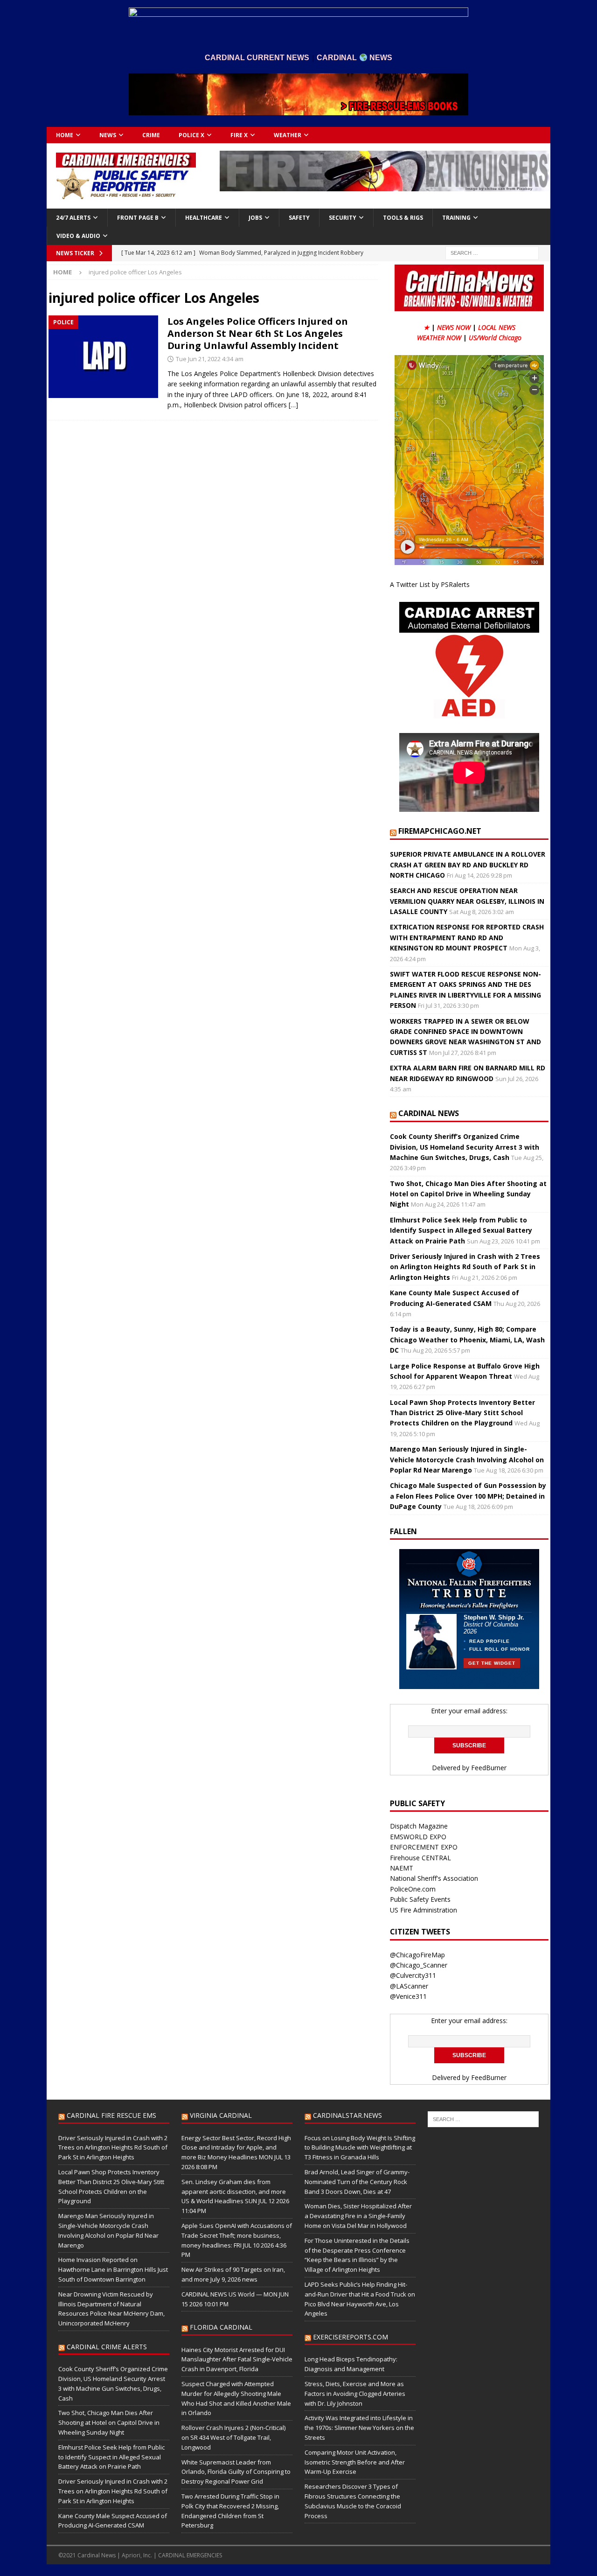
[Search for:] (492, 252)
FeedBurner (489, 1768)
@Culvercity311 (413, 1975)
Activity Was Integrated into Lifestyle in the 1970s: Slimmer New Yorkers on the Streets (359, 2428)
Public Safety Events (420, 1899)
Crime (151, 135)
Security (343, 218)
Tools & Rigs (403, 218)
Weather (288, 135)
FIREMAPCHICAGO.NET (440, 831)
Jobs (255, 218)
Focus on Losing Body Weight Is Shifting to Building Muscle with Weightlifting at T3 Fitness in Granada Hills (360, 2148)
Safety (299, 218)
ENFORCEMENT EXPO (424, 1847)
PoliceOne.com (413, 1889)
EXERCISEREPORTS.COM (351, 2337)
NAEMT (402, 1868)
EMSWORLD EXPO (418, 1837)
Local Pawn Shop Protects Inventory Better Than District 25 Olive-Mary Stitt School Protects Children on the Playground (462, 1413)
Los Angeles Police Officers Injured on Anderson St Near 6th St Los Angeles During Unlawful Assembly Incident (258, 333)
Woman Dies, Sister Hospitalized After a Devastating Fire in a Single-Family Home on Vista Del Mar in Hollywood (358, 2216)
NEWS (108, 135)
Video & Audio (78, 236)
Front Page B (138, 218)
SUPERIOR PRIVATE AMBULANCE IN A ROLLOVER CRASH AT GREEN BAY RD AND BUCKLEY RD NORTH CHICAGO (468, 865)
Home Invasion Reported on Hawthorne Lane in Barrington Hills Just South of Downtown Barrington (113, 2269)
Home (65, 135)
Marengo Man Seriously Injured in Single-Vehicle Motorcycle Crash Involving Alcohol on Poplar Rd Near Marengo (467, 1459)
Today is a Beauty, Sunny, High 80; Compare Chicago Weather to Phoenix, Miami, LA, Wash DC (467, 1340)
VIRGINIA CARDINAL (221, 2115)
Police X (191, 135)
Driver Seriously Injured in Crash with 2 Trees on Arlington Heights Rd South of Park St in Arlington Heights (465, 1267)
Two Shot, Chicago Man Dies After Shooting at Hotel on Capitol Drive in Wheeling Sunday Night (468, 1194)
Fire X (239, 135)
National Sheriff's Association (434, 1878)
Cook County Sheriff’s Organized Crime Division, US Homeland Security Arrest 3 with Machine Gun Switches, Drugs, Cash (465, 1147)
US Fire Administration (423, 1910)
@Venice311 (408, 1996)
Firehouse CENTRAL (420, 1858)
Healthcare (204, 218)
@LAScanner (409, 1986)
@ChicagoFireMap (417, 1955)
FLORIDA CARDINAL (221, 2327)
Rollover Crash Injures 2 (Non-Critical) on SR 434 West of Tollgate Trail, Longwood (233, 2437)
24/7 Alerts (73, 218)
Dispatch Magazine (419, 1826)
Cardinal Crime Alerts (107, 2347)
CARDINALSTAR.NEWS (347, 2115)
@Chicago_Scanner (419, 1965)
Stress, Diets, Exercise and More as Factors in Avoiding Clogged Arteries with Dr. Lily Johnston (355, 2394)
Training (456, 218)
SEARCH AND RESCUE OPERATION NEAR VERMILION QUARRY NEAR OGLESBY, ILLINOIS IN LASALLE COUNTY (467, 901)
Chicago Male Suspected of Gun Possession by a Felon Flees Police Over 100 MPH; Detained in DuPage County (468, 1496)
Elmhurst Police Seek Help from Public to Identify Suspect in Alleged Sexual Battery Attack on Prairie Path (461, 1230)
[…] (293, 405)
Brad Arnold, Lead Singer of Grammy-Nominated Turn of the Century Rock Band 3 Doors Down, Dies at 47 (357, 2182)
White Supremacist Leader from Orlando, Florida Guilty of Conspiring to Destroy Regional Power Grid (236, 2472)
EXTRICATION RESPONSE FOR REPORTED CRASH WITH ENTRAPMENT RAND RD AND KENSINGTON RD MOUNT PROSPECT (467, 937)
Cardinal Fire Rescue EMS (111, 2115)
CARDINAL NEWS (429, 1113)
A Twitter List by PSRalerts (430, 584)
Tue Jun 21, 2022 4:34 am (210, 359)
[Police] (103, 357)
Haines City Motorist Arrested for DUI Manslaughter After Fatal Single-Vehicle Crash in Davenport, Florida (237, 2360)
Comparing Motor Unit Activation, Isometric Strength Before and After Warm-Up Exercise (355, 2462)
